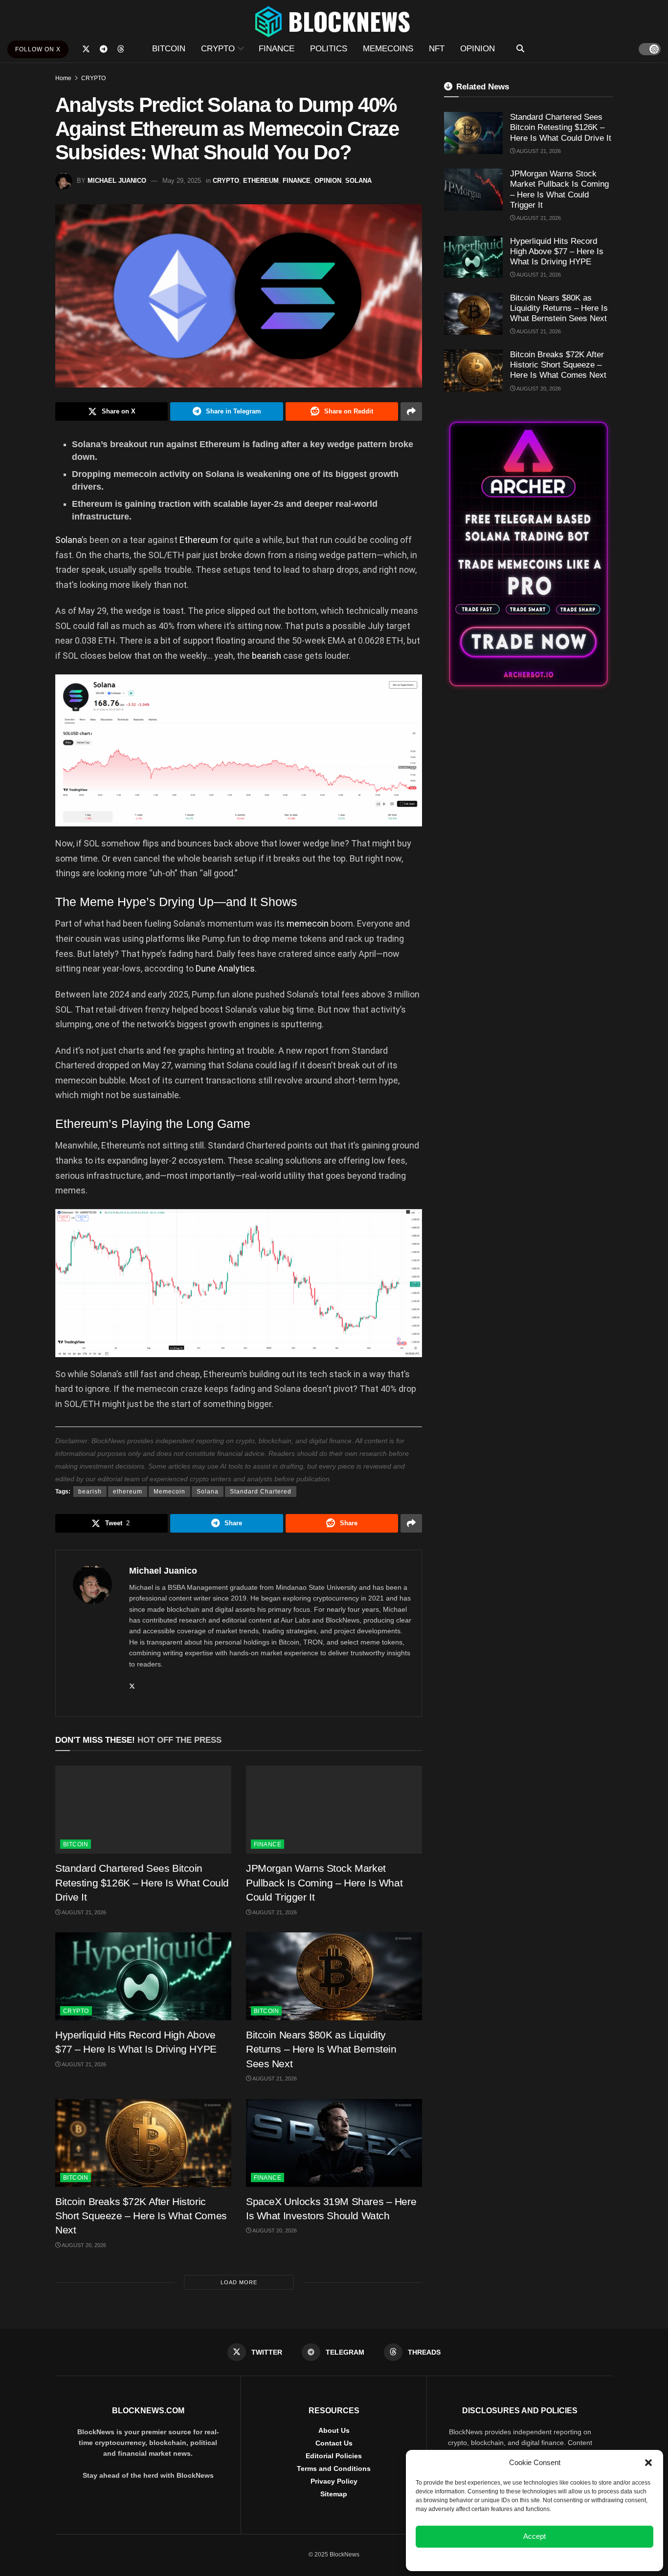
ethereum (128, 1492)
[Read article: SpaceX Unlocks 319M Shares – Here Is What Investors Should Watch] (334, 2143)
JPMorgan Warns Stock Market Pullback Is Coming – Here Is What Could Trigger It (324, 1883)
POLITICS (329, 49)
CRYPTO (218, 49)
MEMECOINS (388, 49)
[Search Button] (520, 49)
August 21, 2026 (83, 1912)
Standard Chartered (261, 1492)
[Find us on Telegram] (104, 49)
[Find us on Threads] (121, 49)
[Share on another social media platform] (411, 411)
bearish (267, 656)
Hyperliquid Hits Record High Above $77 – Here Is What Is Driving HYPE (557, 252)
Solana (68, 540)
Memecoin (169, 1492)
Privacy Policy (334, 2481)
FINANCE (277, 49)
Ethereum (200, 540)
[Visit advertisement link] (528, 554)
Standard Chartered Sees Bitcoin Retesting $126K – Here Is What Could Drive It (142, 1883)
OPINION (478, 49)
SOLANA (358, 181)
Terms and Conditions (334, 2468)
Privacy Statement (561, 2558)
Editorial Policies (334, 2456)
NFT (437, 49)
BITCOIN (169, 49)
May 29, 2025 (182, 181)
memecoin (309, 923)
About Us (334, 2430)
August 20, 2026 (83, 2245)
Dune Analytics (225, 968)
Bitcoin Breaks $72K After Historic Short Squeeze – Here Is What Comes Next (141, 2216)
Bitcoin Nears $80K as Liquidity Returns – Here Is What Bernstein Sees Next (321, 2049)
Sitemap (334, 2494)
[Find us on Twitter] (86, 49)
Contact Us (334, 2443)
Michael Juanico (117, 181)
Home (63, 78)
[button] (648, 2463)
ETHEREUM (261, 181)
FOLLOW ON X (38, 49)
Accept (534, 2536)
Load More (239, 2282)
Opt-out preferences (506, 2558)
